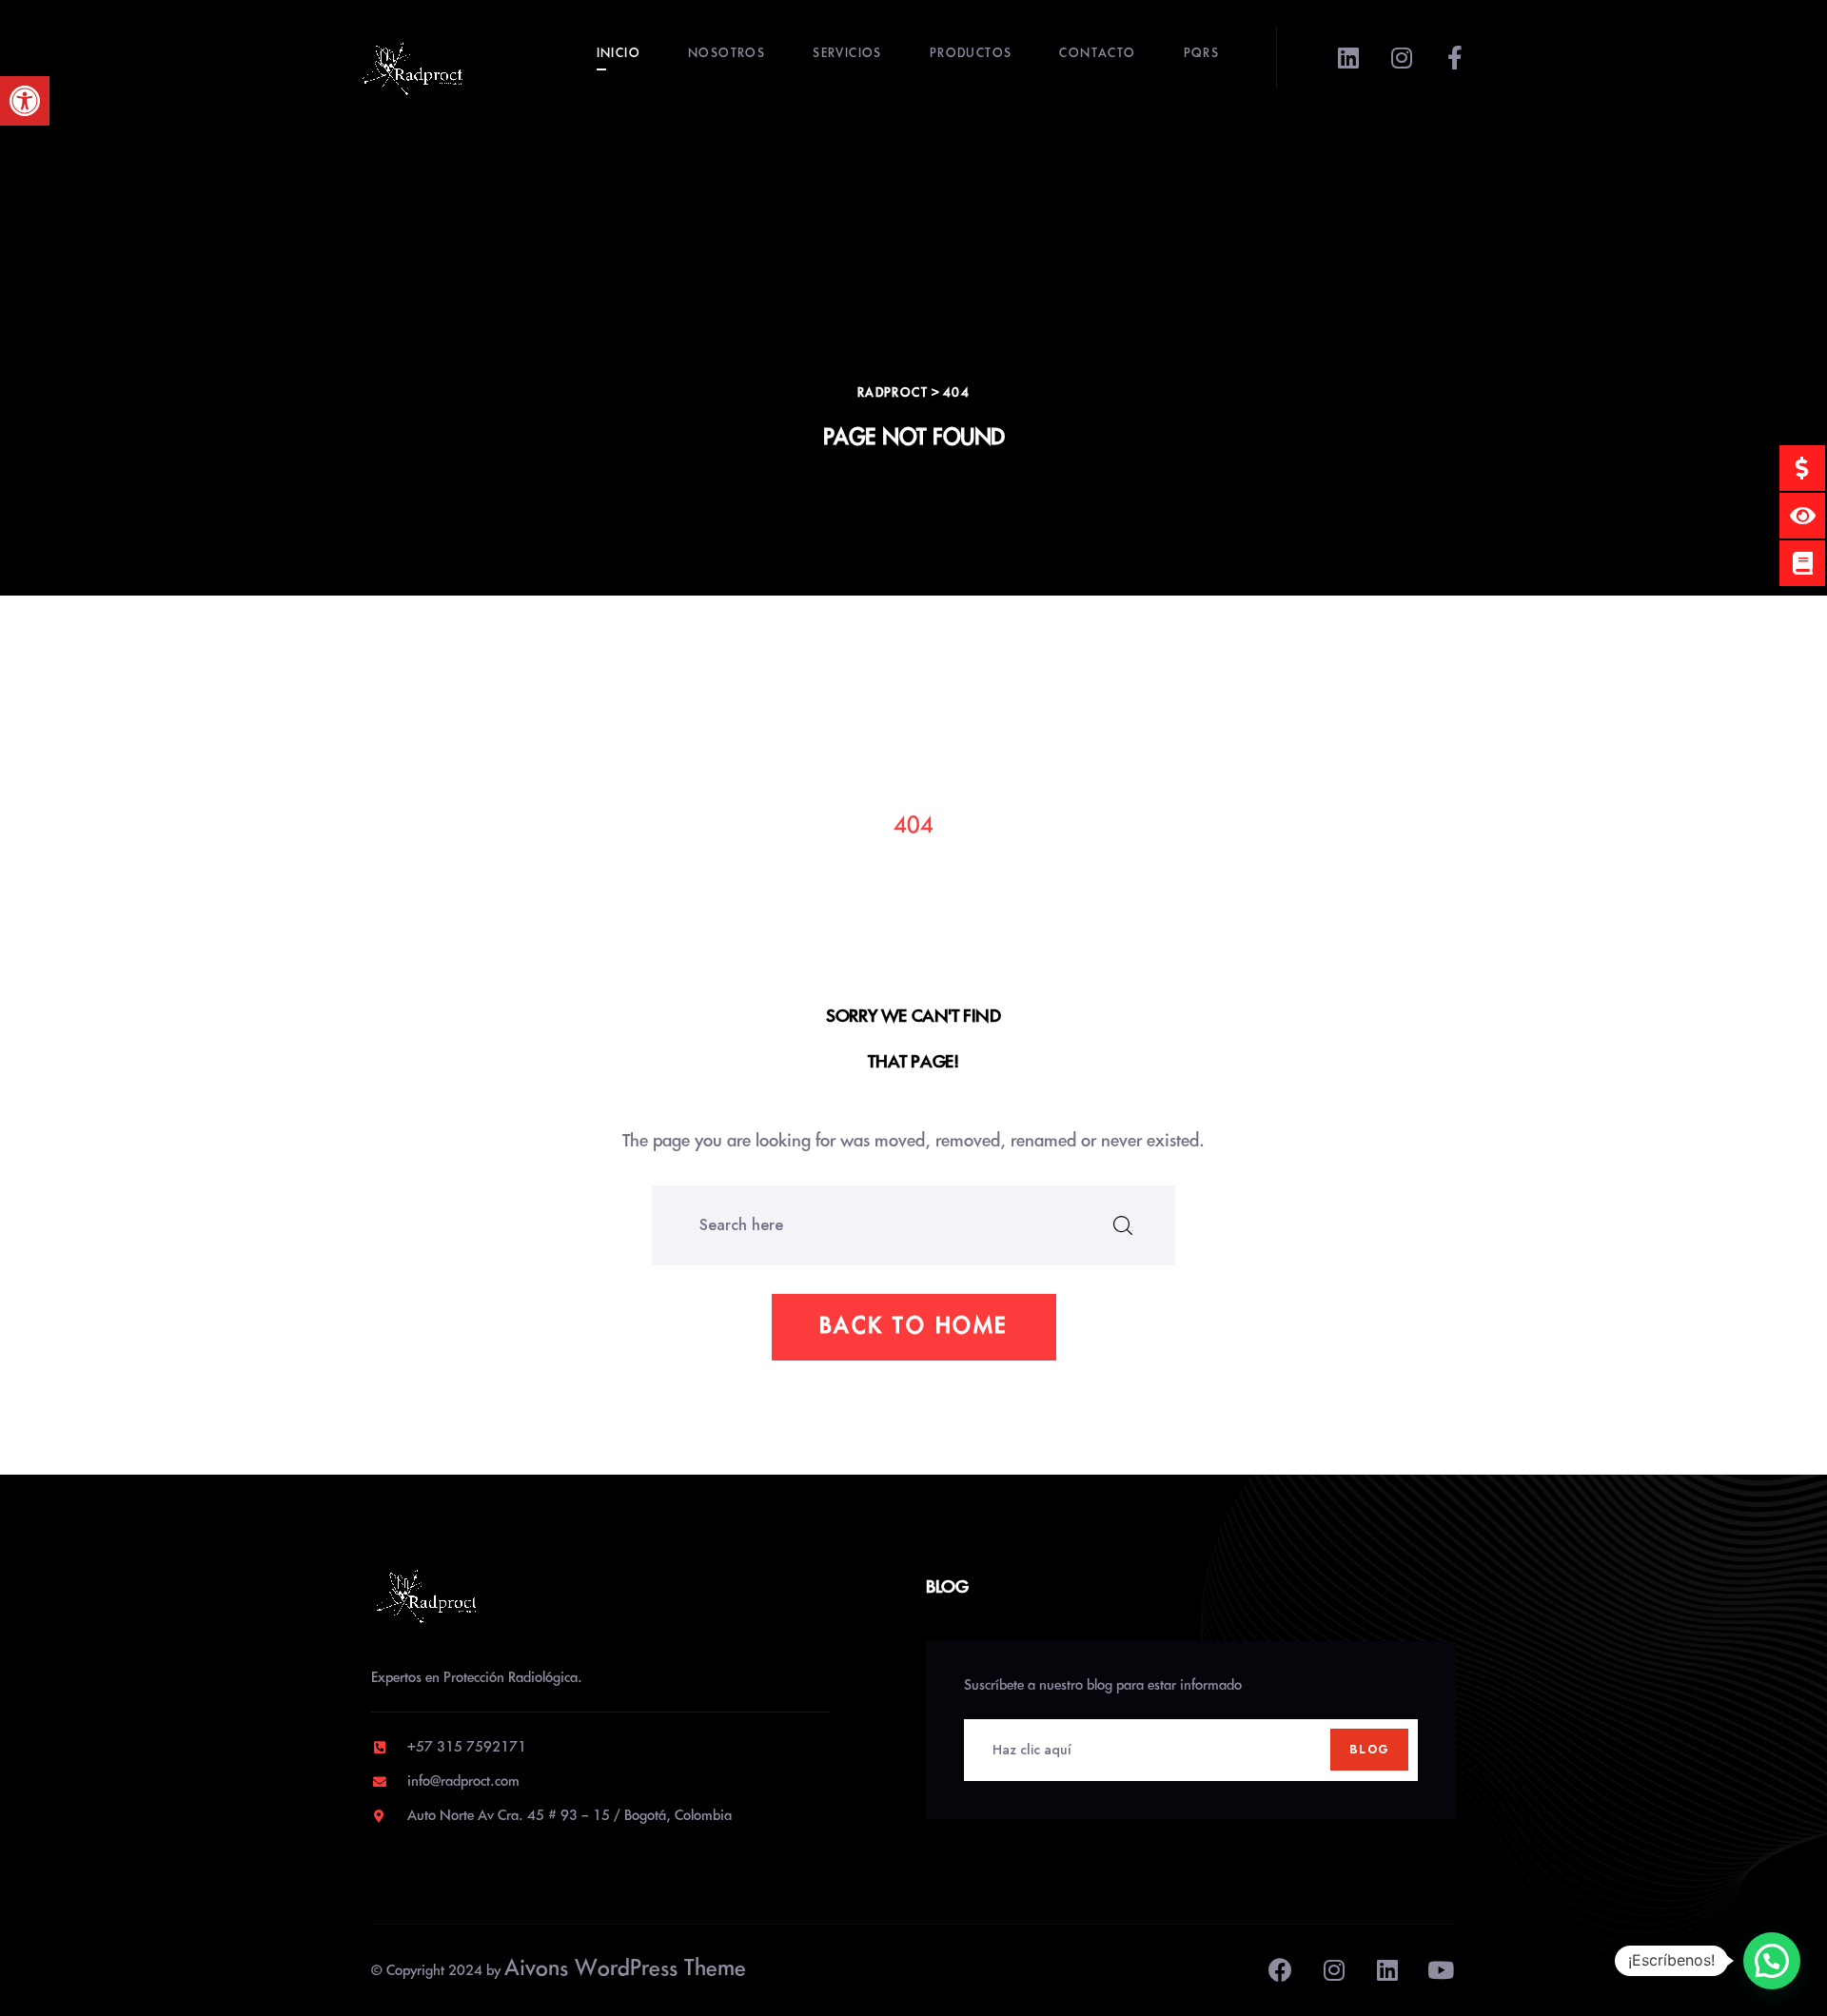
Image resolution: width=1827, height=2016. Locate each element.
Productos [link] (971, 54)
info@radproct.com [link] (463, 1782)
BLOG (1369, 1750)
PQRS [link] (1202, 54)
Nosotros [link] (727, 54)
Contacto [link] (1097, 54)
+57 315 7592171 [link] (467, 1748)
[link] (25, 101)
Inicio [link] (619, 54)
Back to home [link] (914, 1327)
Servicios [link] (847, 54)
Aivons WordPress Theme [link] (625, 1969)
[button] (1772, 1961)
